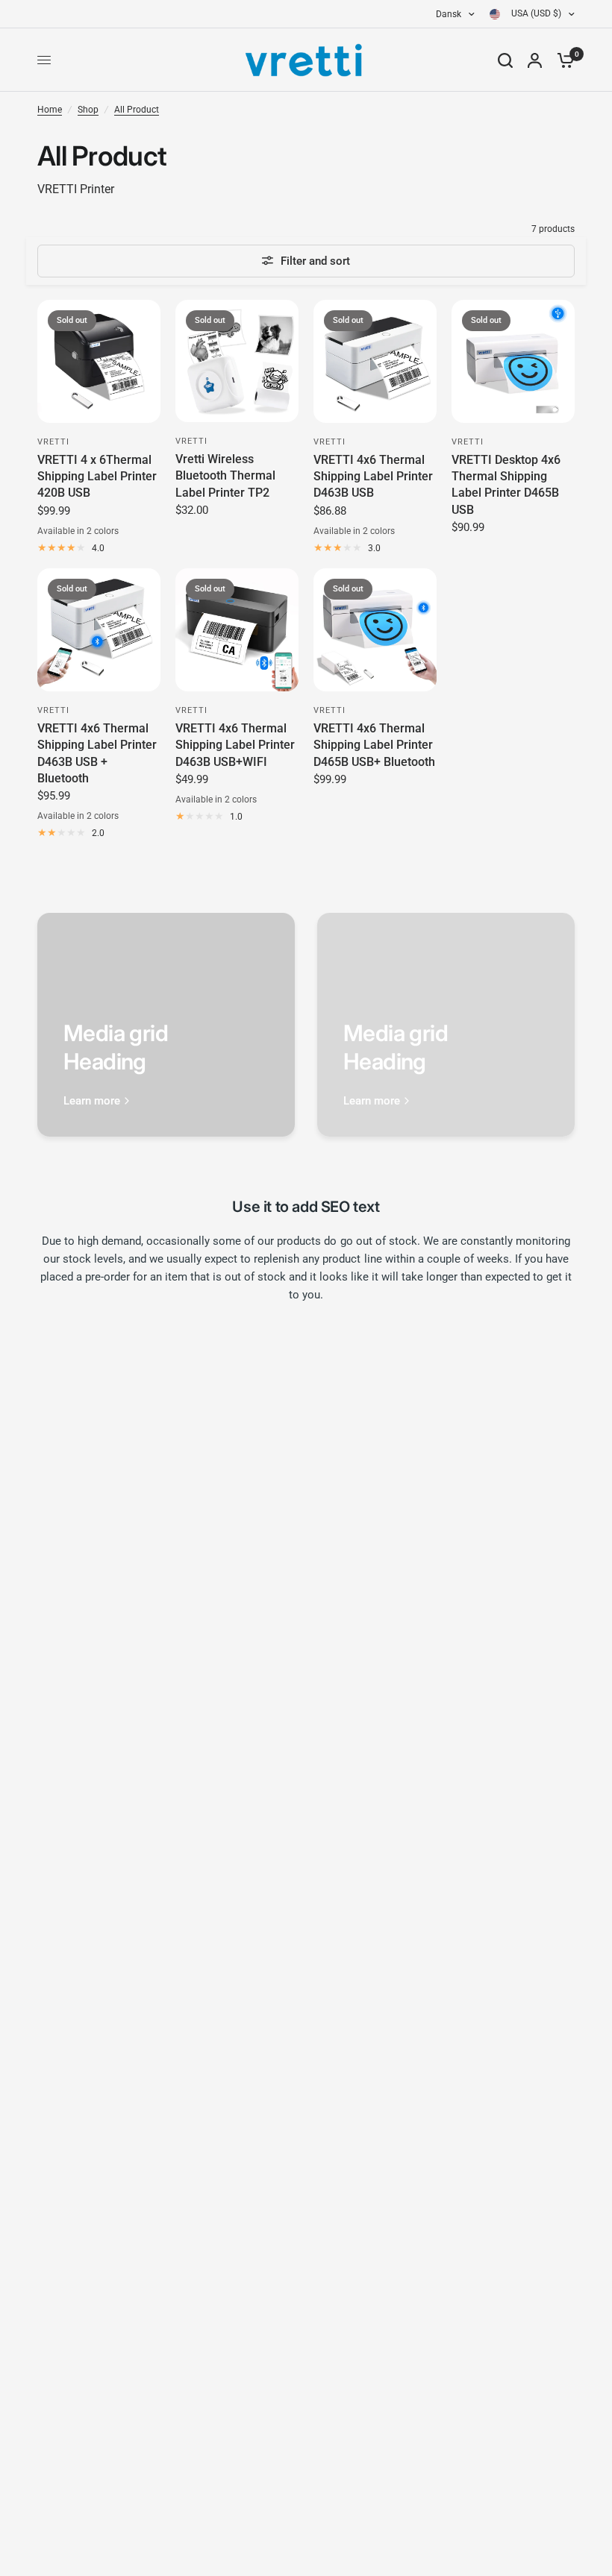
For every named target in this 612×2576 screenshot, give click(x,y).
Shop (88, 110)
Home (50, 110)
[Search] (505, 60)
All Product (137, 110)
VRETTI (54, 442)
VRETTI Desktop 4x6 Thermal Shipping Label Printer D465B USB (506, 485)
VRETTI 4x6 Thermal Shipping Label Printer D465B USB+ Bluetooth (374, 745)
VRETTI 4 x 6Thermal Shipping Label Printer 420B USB (97, 477)
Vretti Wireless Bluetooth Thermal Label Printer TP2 (225, 476)
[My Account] (535, 60)
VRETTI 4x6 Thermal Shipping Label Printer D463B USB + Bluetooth (97, 753)
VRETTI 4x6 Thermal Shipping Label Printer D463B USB (373, 477)
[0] (562, 60)
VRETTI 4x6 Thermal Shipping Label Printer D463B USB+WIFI (235, 745)
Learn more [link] (92, 1101)
